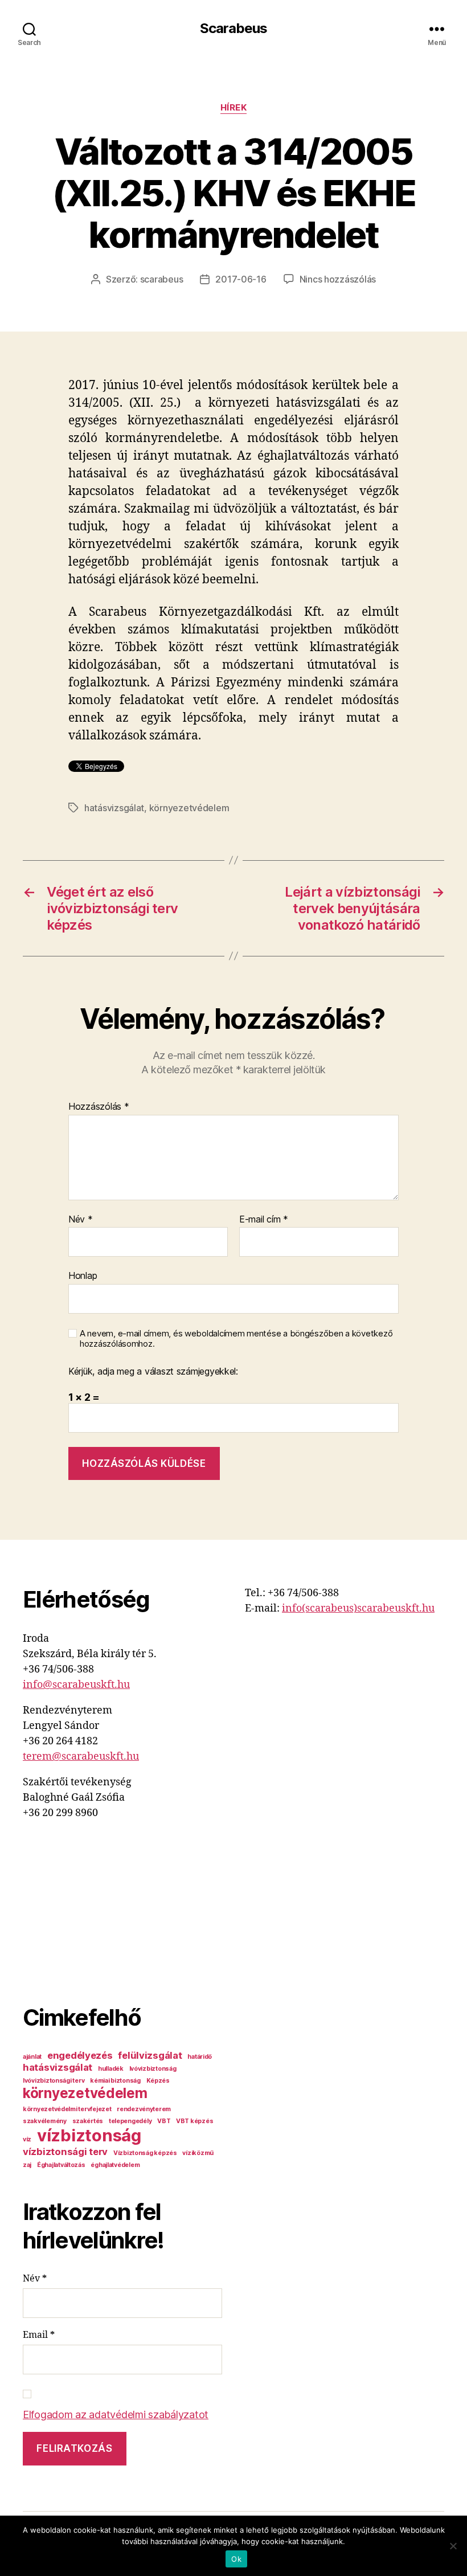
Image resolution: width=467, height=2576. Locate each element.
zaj (27, 2165)
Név (81, 1220)
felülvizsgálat (150, 2055)
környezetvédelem (189, 808)
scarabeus (162, 279)
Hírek (234, 108)
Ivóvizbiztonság (153, 2069)
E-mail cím (264, 1220)
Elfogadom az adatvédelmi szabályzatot (116, 2415)
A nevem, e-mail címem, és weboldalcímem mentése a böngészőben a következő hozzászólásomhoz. (236, 1339)
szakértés (88, 2121)
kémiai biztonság (115, 2081)
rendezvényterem (144, 2109)
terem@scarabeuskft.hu (81, 1757)
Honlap (83, 1275)
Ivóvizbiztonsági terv (54, 2081)
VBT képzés (194, 2121)
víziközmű (198, 2153)
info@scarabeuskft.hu (76, 1685)
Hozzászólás (99, 1107)
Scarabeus (233, 28)
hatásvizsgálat (114, 808)
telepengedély (130, 2121)
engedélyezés (80, 2055)
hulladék (111, 2069)
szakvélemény (45, 2121)
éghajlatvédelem (115, 2165)
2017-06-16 (241, 279)
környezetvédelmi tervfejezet (67, 2109)
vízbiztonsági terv (65, 2152)
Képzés (158, 2081)
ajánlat (32, 2057)
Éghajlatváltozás (61, 2165)
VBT (164, 2121)
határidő (200, 2057)
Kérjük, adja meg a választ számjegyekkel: (153, 1372)
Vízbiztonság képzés (145, 2153)
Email (39, 2335)
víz (27, 2139)
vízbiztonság (89, 2135)
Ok (236, 2559)
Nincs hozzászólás (338, 279)
